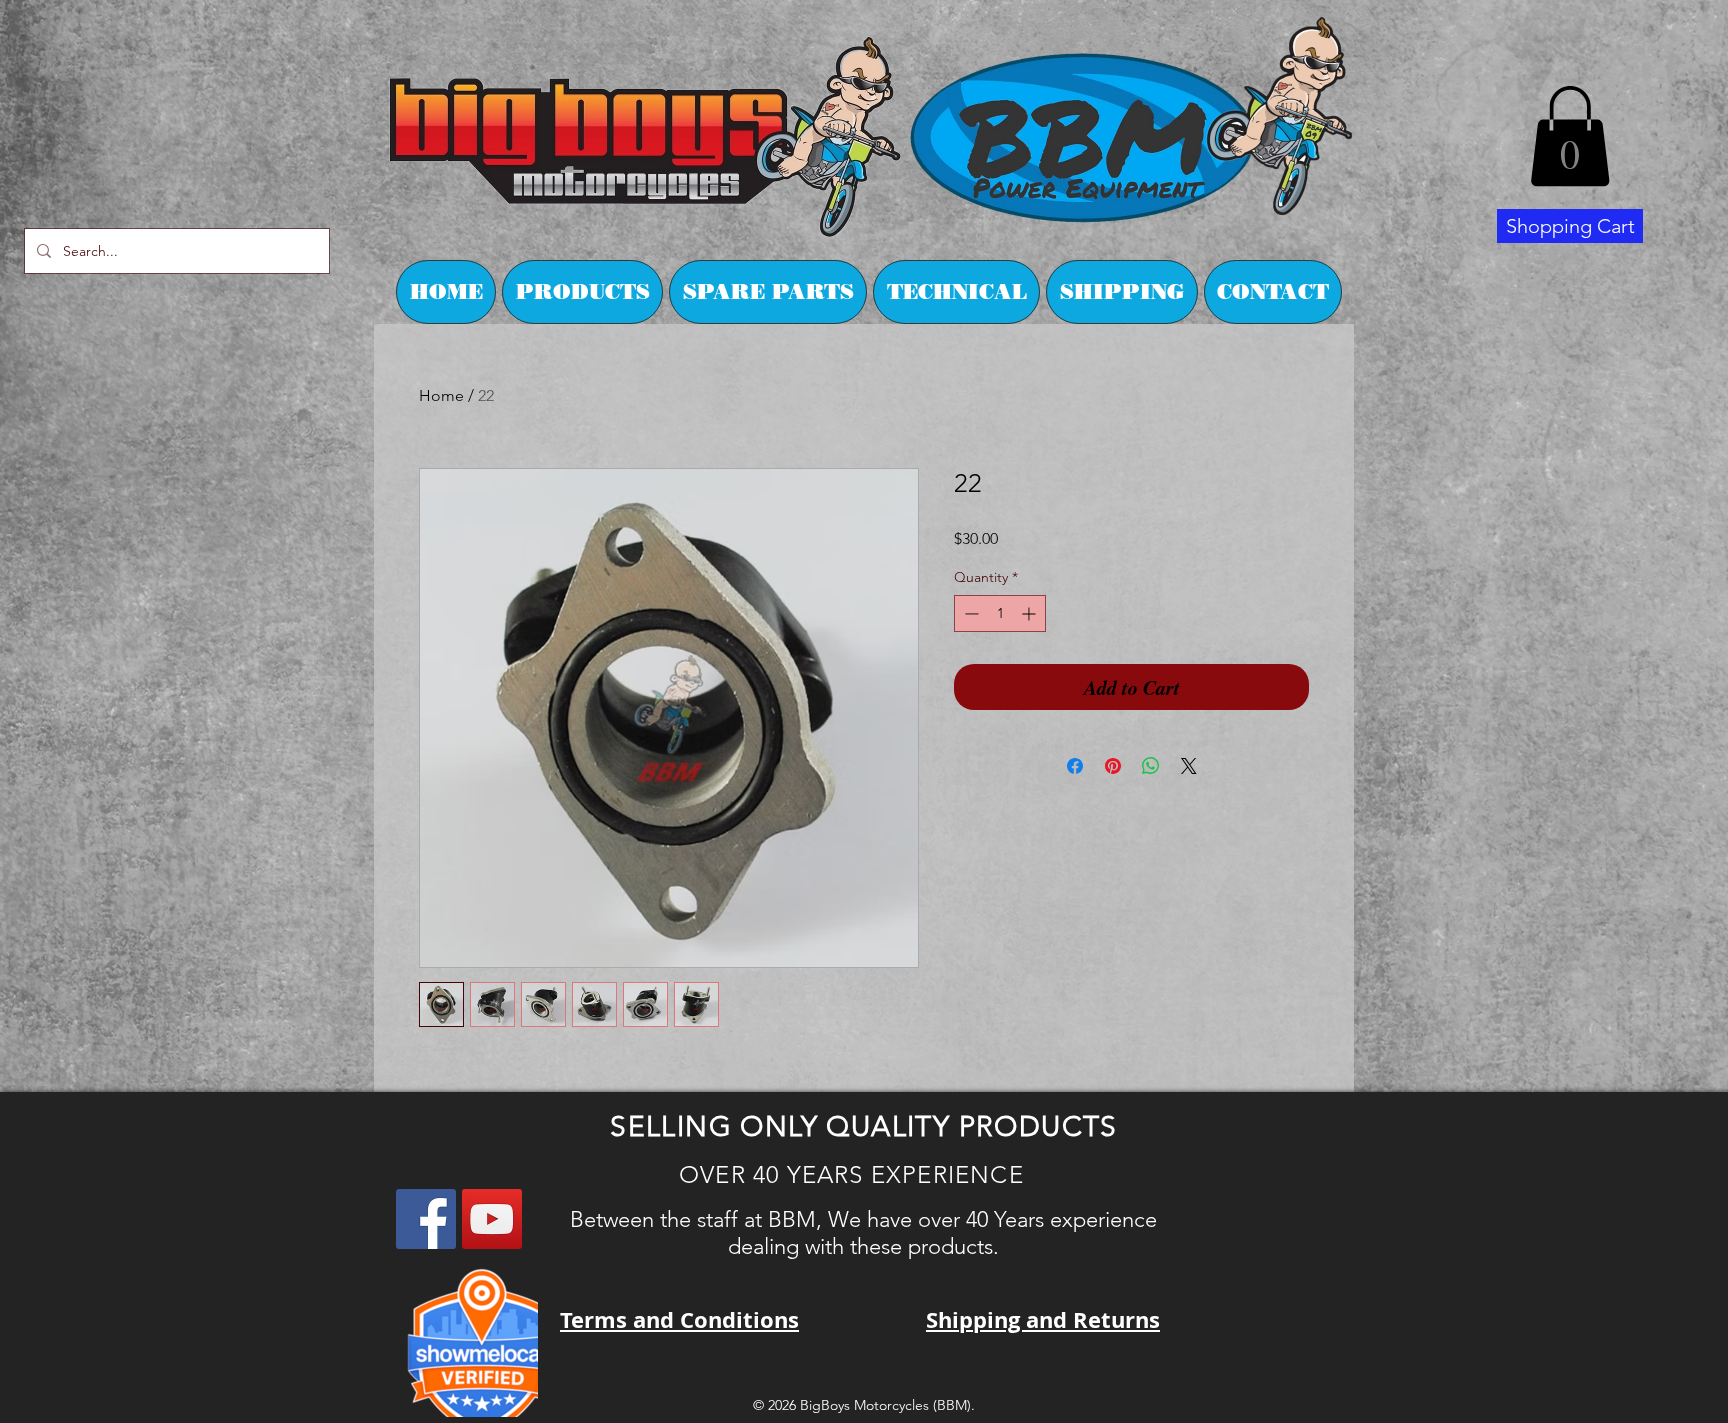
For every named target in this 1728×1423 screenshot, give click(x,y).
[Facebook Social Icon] (426, 1219)
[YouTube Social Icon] (492, 1219)
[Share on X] (1189, 766)
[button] (1570, 136)
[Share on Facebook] (1075, 766)
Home (441, 395)
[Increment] (1030, 613)
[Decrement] (969, 613)
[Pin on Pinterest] (1113, 766)
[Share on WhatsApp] (1151, 766)
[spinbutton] (1000, 613)
